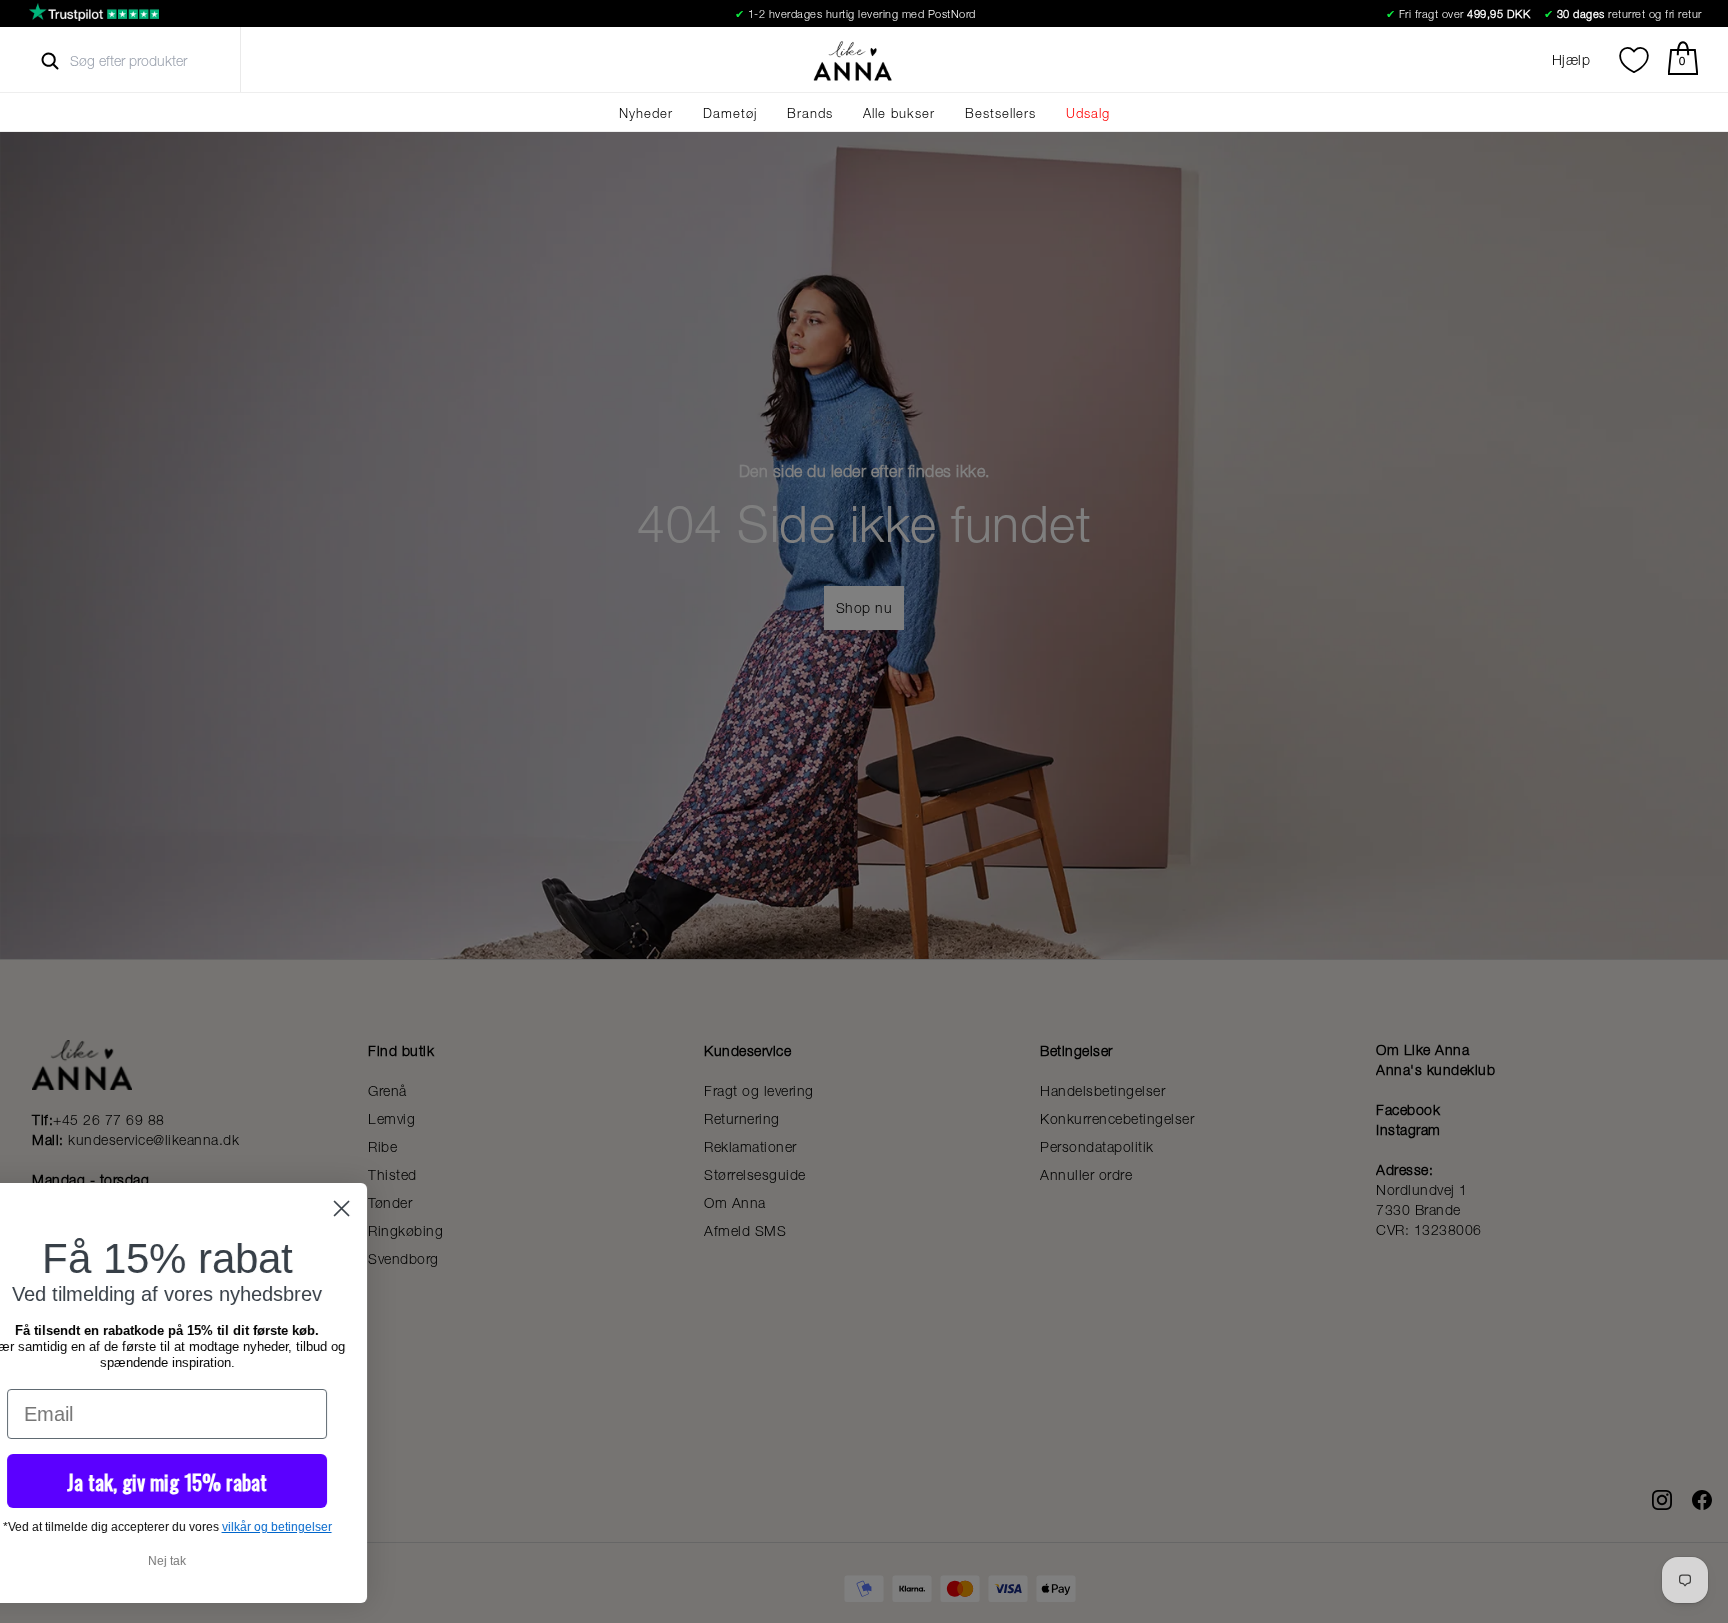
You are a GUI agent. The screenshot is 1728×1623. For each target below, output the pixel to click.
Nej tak (420, 1561)
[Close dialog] (594, 1208)
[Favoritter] (1634, 60)
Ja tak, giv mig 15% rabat (420, 1481)
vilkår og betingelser (530, 1527)
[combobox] (146, 61)
